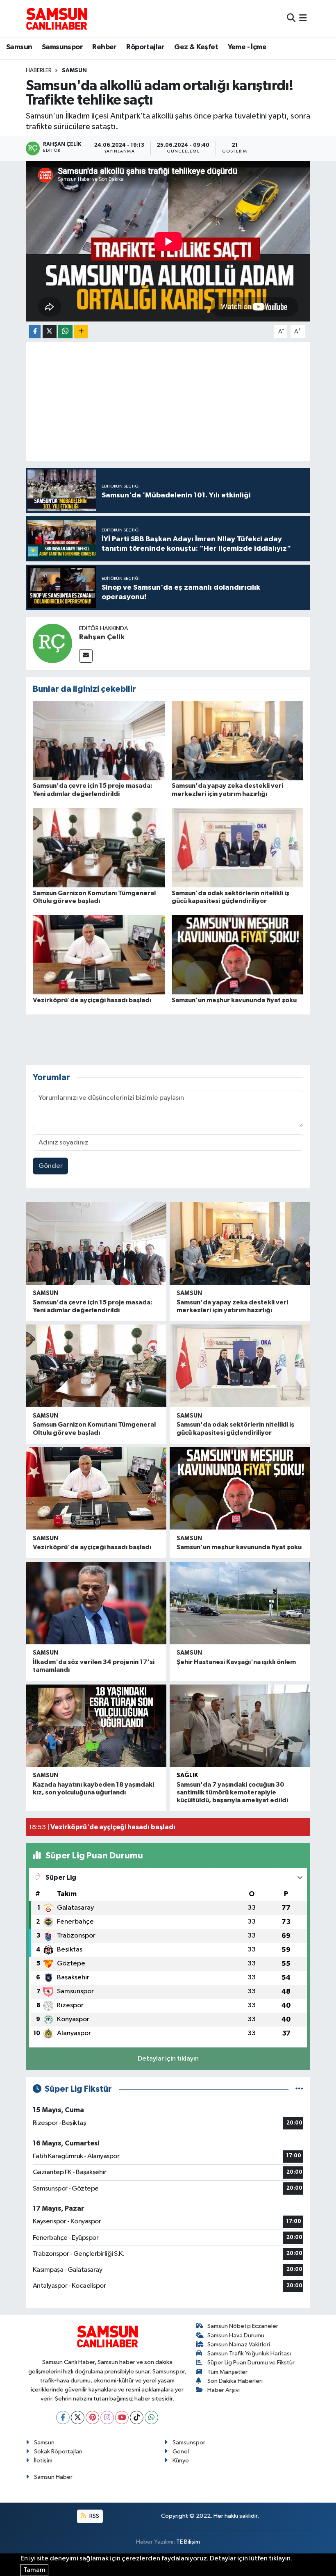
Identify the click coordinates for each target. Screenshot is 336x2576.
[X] (78, 2418)
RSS (94, 2516)
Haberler (39, 71)
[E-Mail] (86, 656)
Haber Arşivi (224, 2390)
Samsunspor (62, 47)
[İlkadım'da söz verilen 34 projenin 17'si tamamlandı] (96, 1603)
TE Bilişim (188, 2542)
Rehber (104, 47)
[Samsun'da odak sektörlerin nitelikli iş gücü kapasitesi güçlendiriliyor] (238, 848)
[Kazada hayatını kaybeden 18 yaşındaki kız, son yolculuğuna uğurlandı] (96, 1726)
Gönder (51, 1166)
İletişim (43, 2461)
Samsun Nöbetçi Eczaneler (243, 2326)
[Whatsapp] (151, 2418)
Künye (181, 2461)
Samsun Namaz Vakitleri (239, 2345)
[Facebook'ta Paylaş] (35, 332)
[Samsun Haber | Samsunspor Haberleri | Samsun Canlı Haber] (57, 18)
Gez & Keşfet (196, 47)
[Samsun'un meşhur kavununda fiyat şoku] (238, 955)
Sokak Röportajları (58, 2452)
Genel (181, 2452)
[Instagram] (107, 2418)
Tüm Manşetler (227, 2372)
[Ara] (291, 18)
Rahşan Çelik (102, 637)
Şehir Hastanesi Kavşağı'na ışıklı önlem (236, 1662)
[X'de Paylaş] (50, 332)
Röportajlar (145, 47)
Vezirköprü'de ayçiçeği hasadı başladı (92, 1000)
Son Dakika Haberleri (235, 2381)
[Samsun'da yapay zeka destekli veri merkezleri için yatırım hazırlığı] (238, 741)
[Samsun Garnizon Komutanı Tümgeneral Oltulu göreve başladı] (99, 848)
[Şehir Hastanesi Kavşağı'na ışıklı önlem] (240, 1603)
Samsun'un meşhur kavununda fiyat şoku (234, 1000)
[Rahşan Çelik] (52, 643)
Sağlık (187, 1775)
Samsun (19, 47)
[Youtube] (122, 2418)
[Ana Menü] (303, 18)
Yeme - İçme (247, 47)
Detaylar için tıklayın (168, 2059)
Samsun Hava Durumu (236, 2335)
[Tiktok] (137, 2418)
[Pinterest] (92, 2418)
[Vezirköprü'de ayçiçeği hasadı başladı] (99, 955)
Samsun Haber (53, 2477)
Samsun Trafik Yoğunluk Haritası (249, 2354)
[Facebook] (63, 2418)
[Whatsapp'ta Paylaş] (65, 332)
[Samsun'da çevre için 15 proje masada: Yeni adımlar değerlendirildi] (99, 741)
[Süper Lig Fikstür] (299, 2089)
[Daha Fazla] (81, 332)
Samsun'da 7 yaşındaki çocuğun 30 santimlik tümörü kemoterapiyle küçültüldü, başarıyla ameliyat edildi (232, 1792)
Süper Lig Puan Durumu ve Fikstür (251, 2363)
